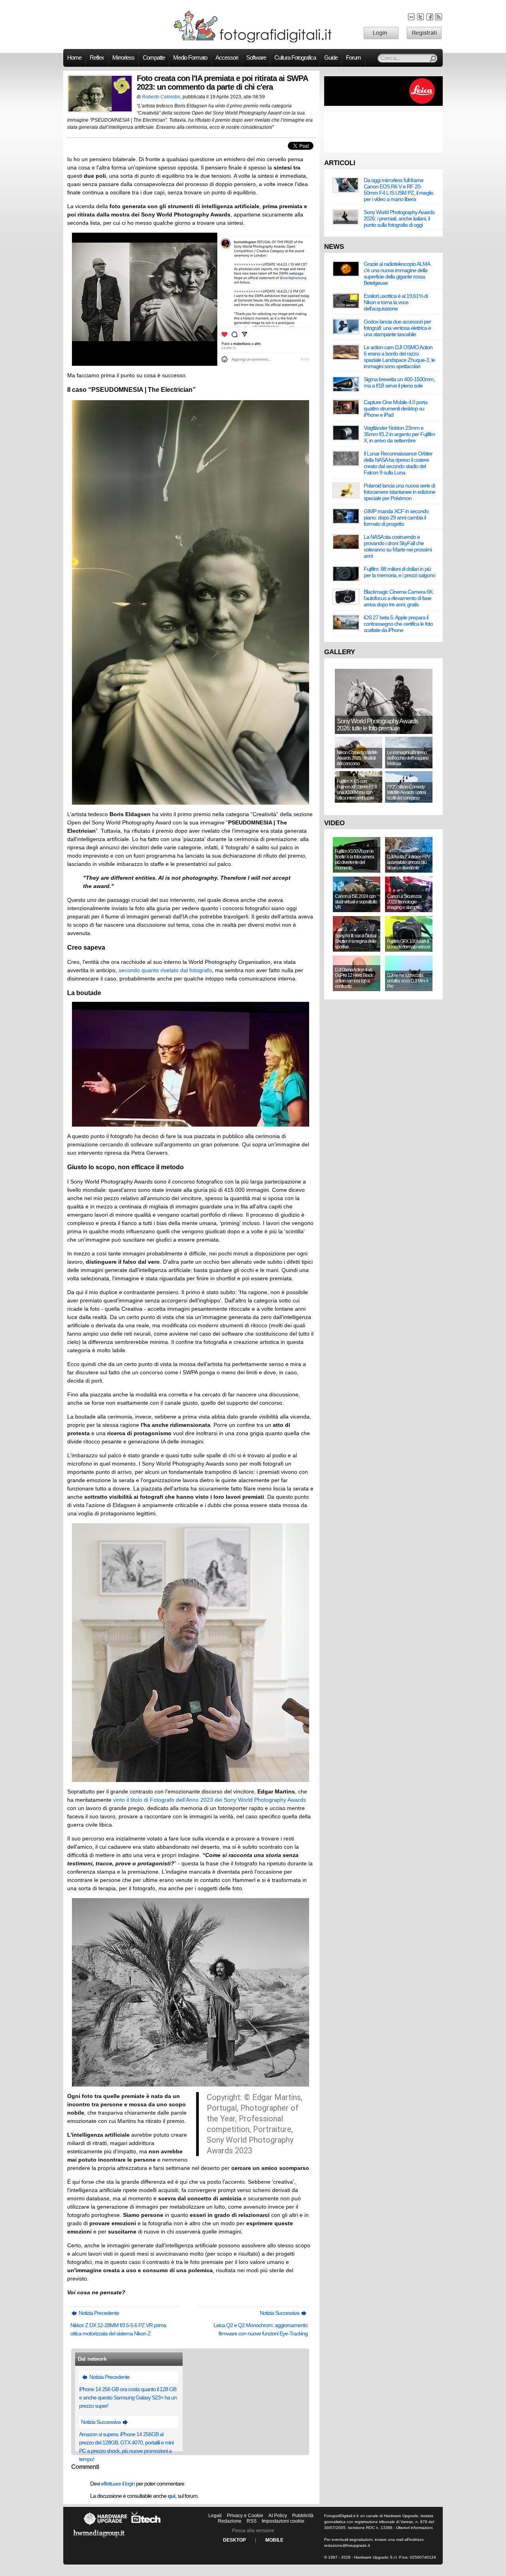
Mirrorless (123, 58)
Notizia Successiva (280, 2313)
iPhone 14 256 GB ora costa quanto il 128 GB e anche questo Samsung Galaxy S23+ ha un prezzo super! (128, 2397)
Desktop (234, 2540)
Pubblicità (303, 2516)
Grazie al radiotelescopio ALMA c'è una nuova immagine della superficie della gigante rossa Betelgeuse (397, 273)
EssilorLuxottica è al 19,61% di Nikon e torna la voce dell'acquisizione (396, 302)
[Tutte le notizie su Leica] (383, 104)
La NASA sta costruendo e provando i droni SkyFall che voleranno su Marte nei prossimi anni (398, 546)
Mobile (274, 2540)
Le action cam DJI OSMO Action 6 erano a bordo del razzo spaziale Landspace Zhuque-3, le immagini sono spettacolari (399, 357)
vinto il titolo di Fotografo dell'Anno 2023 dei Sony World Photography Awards (210, 1800)
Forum (353, 58)
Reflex (97, 58)
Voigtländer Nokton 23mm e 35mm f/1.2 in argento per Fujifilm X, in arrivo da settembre (399, 434)
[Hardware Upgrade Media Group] (99, 2539)
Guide (331, 58)
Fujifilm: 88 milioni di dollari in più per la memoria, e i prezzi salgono (399, 572)
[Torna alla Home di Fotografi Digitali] (253, 41)
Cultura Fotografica (295, 58)
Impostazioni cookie (283, 2521)
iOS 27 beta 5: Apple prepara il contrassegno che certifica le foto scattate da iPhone (398, 624)
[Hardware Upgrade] (105, 2525)
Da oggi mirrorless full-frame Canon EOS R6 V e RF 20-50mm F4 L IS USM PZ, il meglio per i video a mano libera (398, 190)
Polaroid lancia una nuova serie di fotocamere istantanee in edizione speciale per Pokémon (399, 492)
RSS (252, 2521)
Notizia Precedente (98, 2313)
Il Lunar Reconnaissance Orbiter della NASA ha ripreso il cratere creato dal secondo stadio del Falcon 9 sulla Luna (398, 463)
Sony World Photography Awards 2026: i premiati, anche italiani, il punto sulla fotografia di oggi (399, 218)
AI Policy (278, 2516)
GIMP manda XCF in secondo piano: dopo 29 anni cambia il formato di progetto (396, 517)
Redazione (230, 2521)
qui (171, 2496)
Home (74, 58)
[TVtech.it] (146, 2525)
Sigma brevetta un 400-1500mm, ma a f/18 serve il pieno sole (399, 382)
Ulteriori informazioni (414, 2528)
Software (256, 58)
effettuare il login (118, 2484)
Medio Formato (190, 58)
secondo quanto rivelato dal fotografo (165, 970)
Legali (215, 2516)
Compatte (154, 58)
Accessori (227, 58)
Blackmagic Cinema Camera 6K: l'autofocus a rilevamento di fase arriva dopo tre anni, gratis (399, 598)
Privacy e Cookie (245, 2516)
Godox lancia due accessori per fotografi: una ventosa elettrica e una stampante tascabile (397, 328)
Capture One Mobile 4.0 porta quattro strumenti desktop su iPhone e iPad (396, 408)
